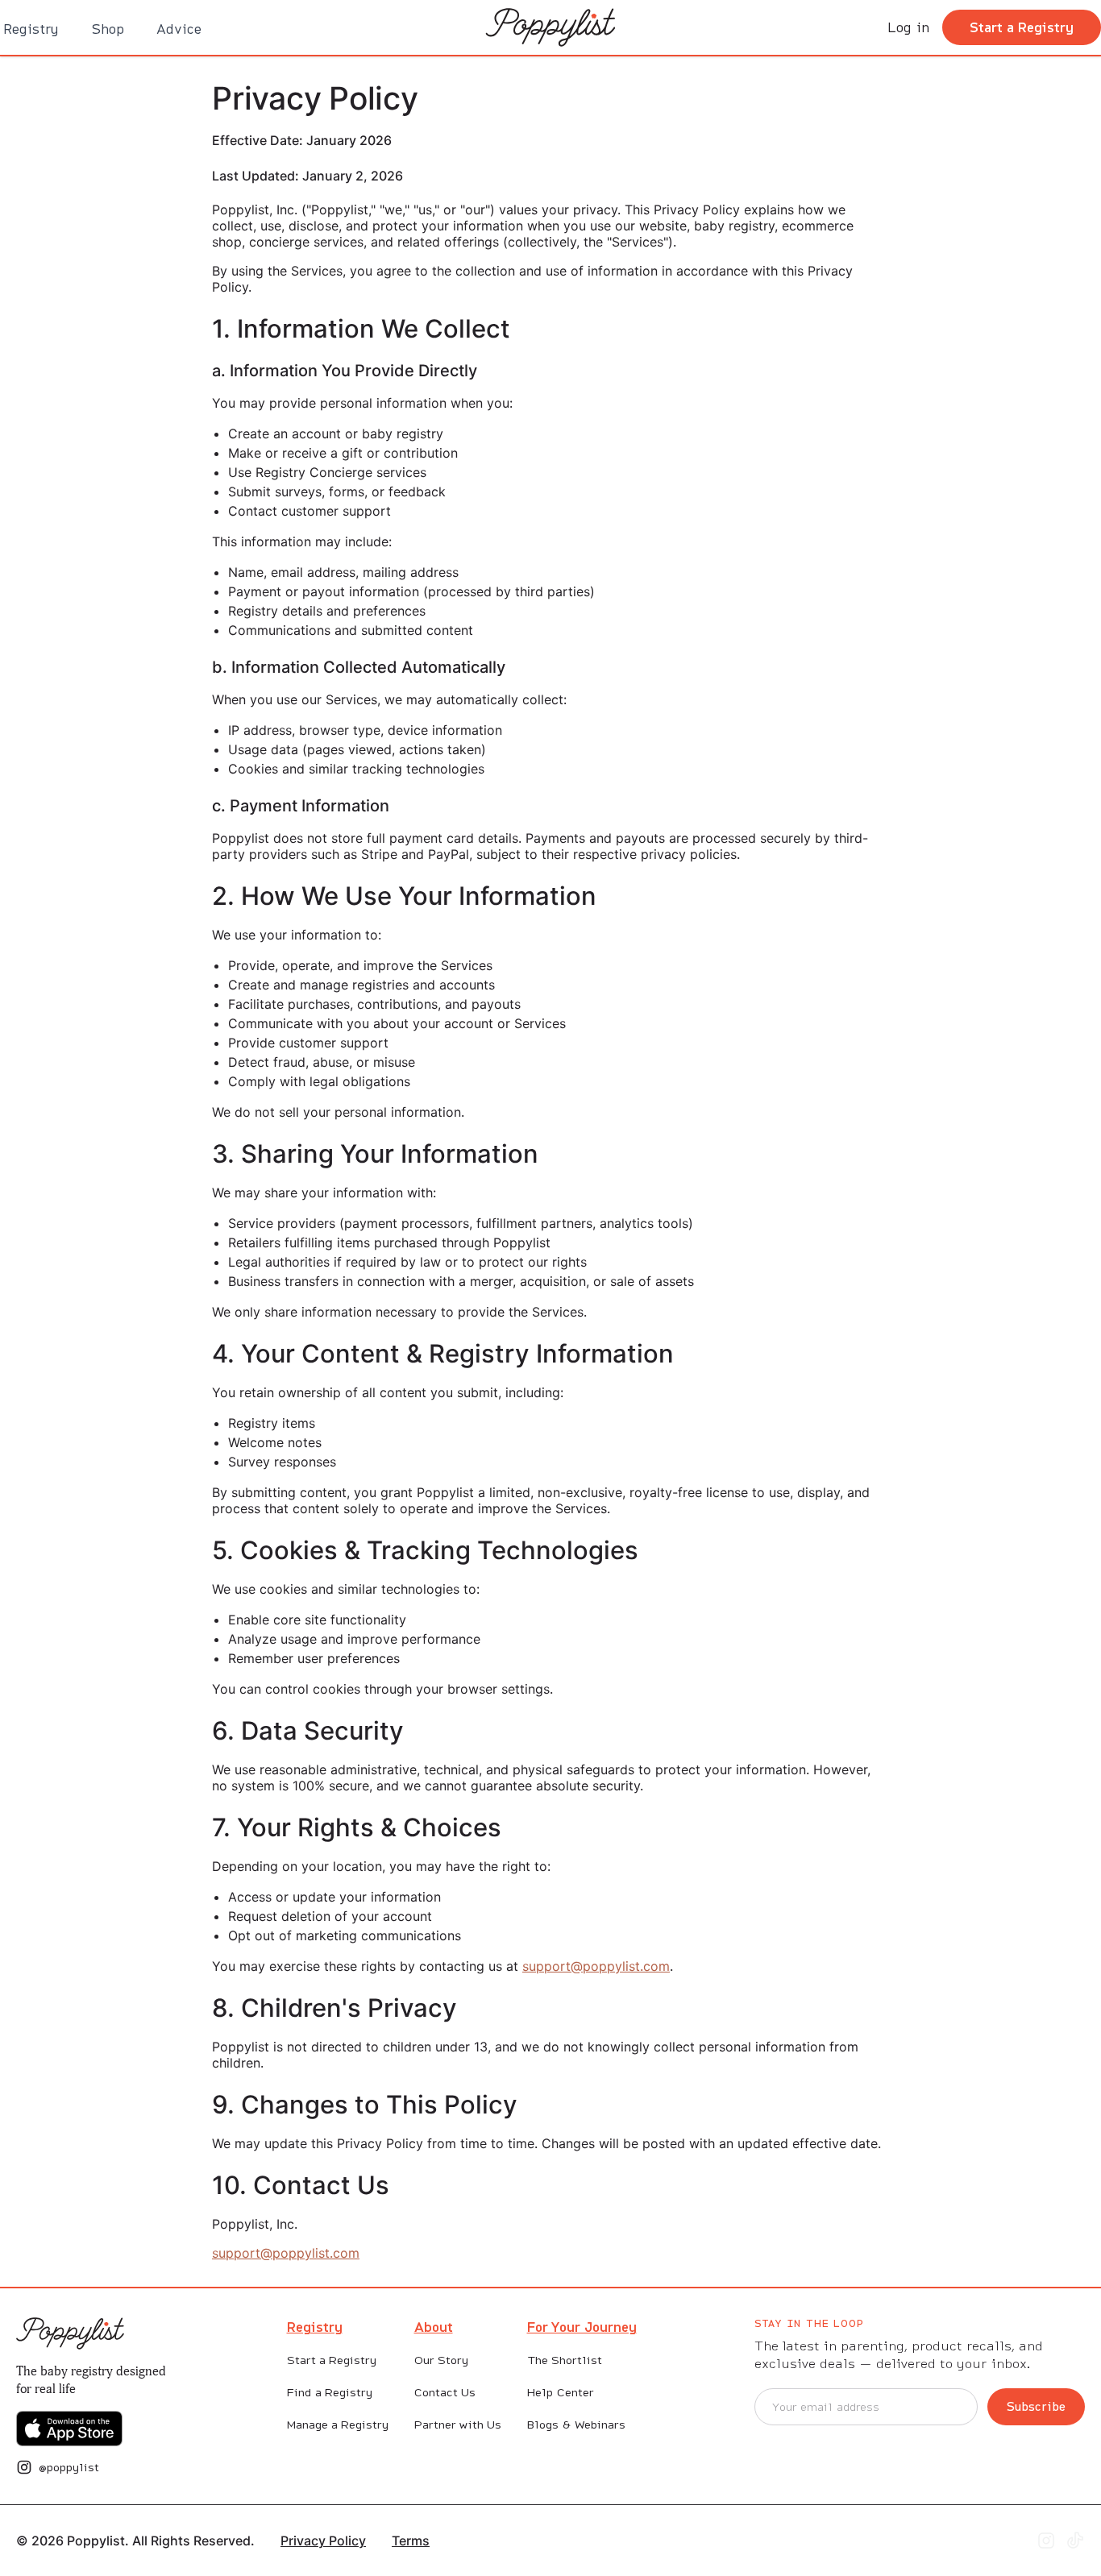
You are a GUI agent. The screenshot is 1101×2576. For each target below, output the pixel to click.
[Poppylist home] (70, 2333)
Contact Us (445, 2392)
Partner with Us (458, 2425)
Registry (31, 29)
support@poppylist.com (596, 1966)
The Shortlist (565, 2360)
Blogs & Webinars (576, 2425)
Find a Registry (330, 2392)
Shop (108, 29)
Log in (908, 27)
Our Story (441, 2360)
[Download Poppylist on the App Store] (69, 2429)
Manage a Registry (338, 2425)
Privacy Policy (323, 2541)
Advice (179, 29)
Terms (411, 2541)
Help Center (561, 2392)
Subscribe (1036, 2406)
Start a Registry (1022, 27)
